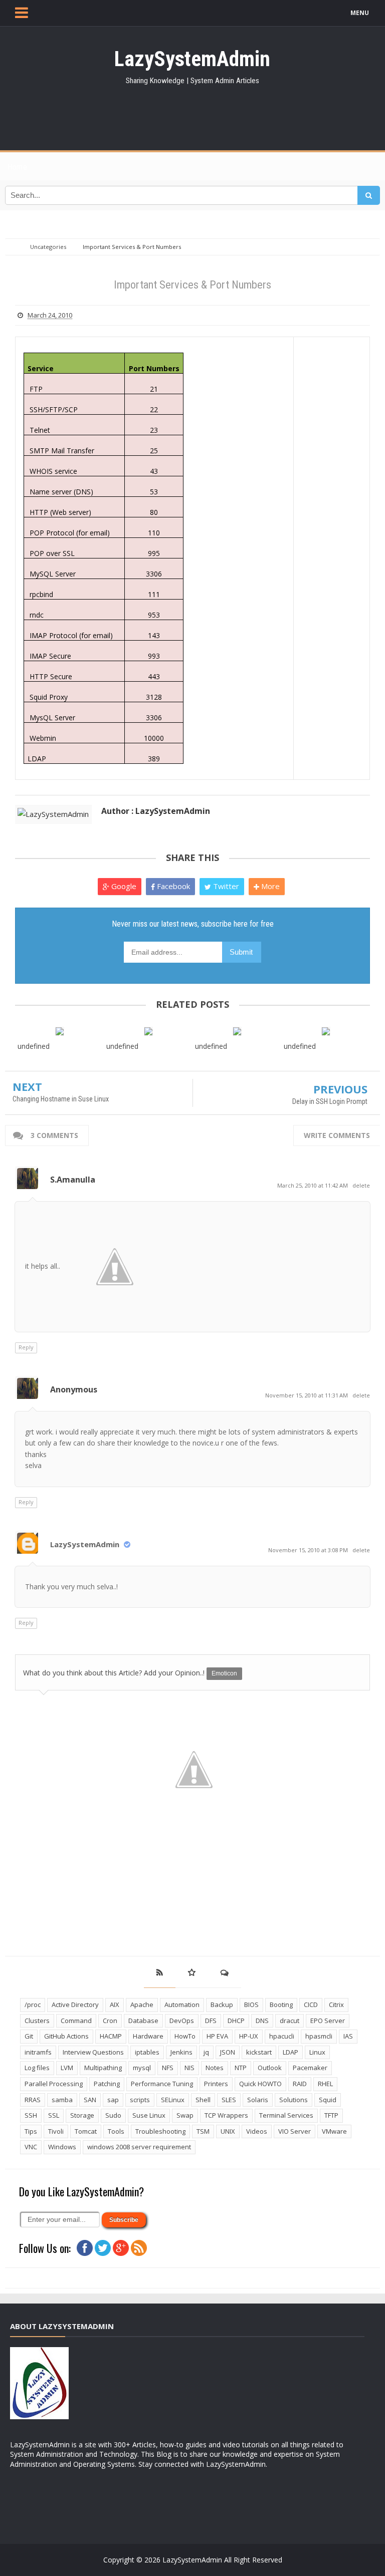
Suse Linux (149, 2115)
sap (113, 2100)
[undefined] (59, 1031)
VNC (31, 2147)
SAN (90, 2100)
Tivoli (56, 2131)
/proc (33, 2005)
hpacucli (282, 2036)
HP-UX (249, 2036)
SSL (54, 2115)
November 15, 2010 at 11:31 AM (307, 1395)
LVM (67, 2068)
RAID (300, 2084)
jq (206, 2052)
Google (123, 886)
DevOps (182, 2021)
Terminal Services (286, 2115)
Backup (222, 2005)
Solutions (294, 2100)
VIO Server (295, 2131)
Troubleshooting (160, 2131)
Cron (110, 2021)
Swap (185, 2115)
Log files (37, 2068)
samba (62, 2100)
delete (361, 1185)
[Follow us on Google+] (121, 2247)
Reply (26, 1347)
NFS (168, 2068)
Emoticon (224, 1673)
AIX (115, 2005)
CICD (311, 2005)
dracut (290, 2021)
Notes (215, 2068)
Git (29, 2036)
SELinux (173, 2100)
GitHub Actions (66, 2036)
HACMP (111, 2036)
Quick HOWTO (260, 2084)
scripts (140, 2100)
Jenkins (181, 2052)
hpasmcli (319, 2036)
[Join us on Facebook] (85, 2247)
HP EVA (217, 2036)
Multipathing (103, 2068)
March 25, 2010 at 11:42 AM (313, 1185)
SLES (229, 2100)
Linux (317, 2052)
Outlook (270, 2068)
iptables (147, 2052)
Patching (107, 2084)
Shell (203, 2100)
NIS (189, 2068)
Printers (216, 2084)
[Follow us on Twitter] (103, 2247)
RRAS (33, 2100)
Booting (281, 2005)
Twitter (225, 886)
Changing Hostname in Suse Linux (61, 1099)
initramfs (38, 2052)
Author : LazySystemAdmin (156, 811)
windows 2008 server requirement (139, 2147)
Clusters (37, 2021)
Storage (82, 2115)
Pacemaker (310, 2068)
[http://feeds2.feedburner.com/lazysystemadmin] (139, 2247)
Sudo (113, 2115)
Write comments (337, 1135)
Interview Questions (93, 2052)
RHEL (325, 2084)
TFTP (331, 2115)
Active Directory (75, 2005)
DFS (211, 2021)
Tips (31, 2131)
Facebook (172, 886)
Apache (142, 2005)
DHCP (236, 2021)
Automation (182, 2005)
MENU (360, 13)
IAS (348, 2036)
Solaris (258, 2100)
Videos (257, 2131)
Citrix (336, 2005)
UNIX (228, 2131)
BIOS (251, 2005)
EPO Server (328, 2021)
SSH (31, 2115)
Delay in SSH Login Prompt (330, 1101)
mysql (142, 2068)
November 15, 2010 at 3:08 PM (309, 1550)
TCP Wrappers (226, 2115)
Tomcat (86, 2131)
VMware (334, 2131)
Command (76, 2021)
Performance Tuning (162, 2084)
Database (143, 2021)
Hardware (148, 2036)
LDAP (291, 2052)
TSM (203, 2131)
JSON (228, 2052)
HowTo (185, 2036)
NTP (241, 2068)
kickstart (259, 2052)
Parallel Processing (54, 2084)
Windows (62, 2147)
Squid (328, 2100)
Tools (116, 2131)
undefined (34, 1046)
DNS (262, 2021)
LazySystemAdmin (85, 1544)
